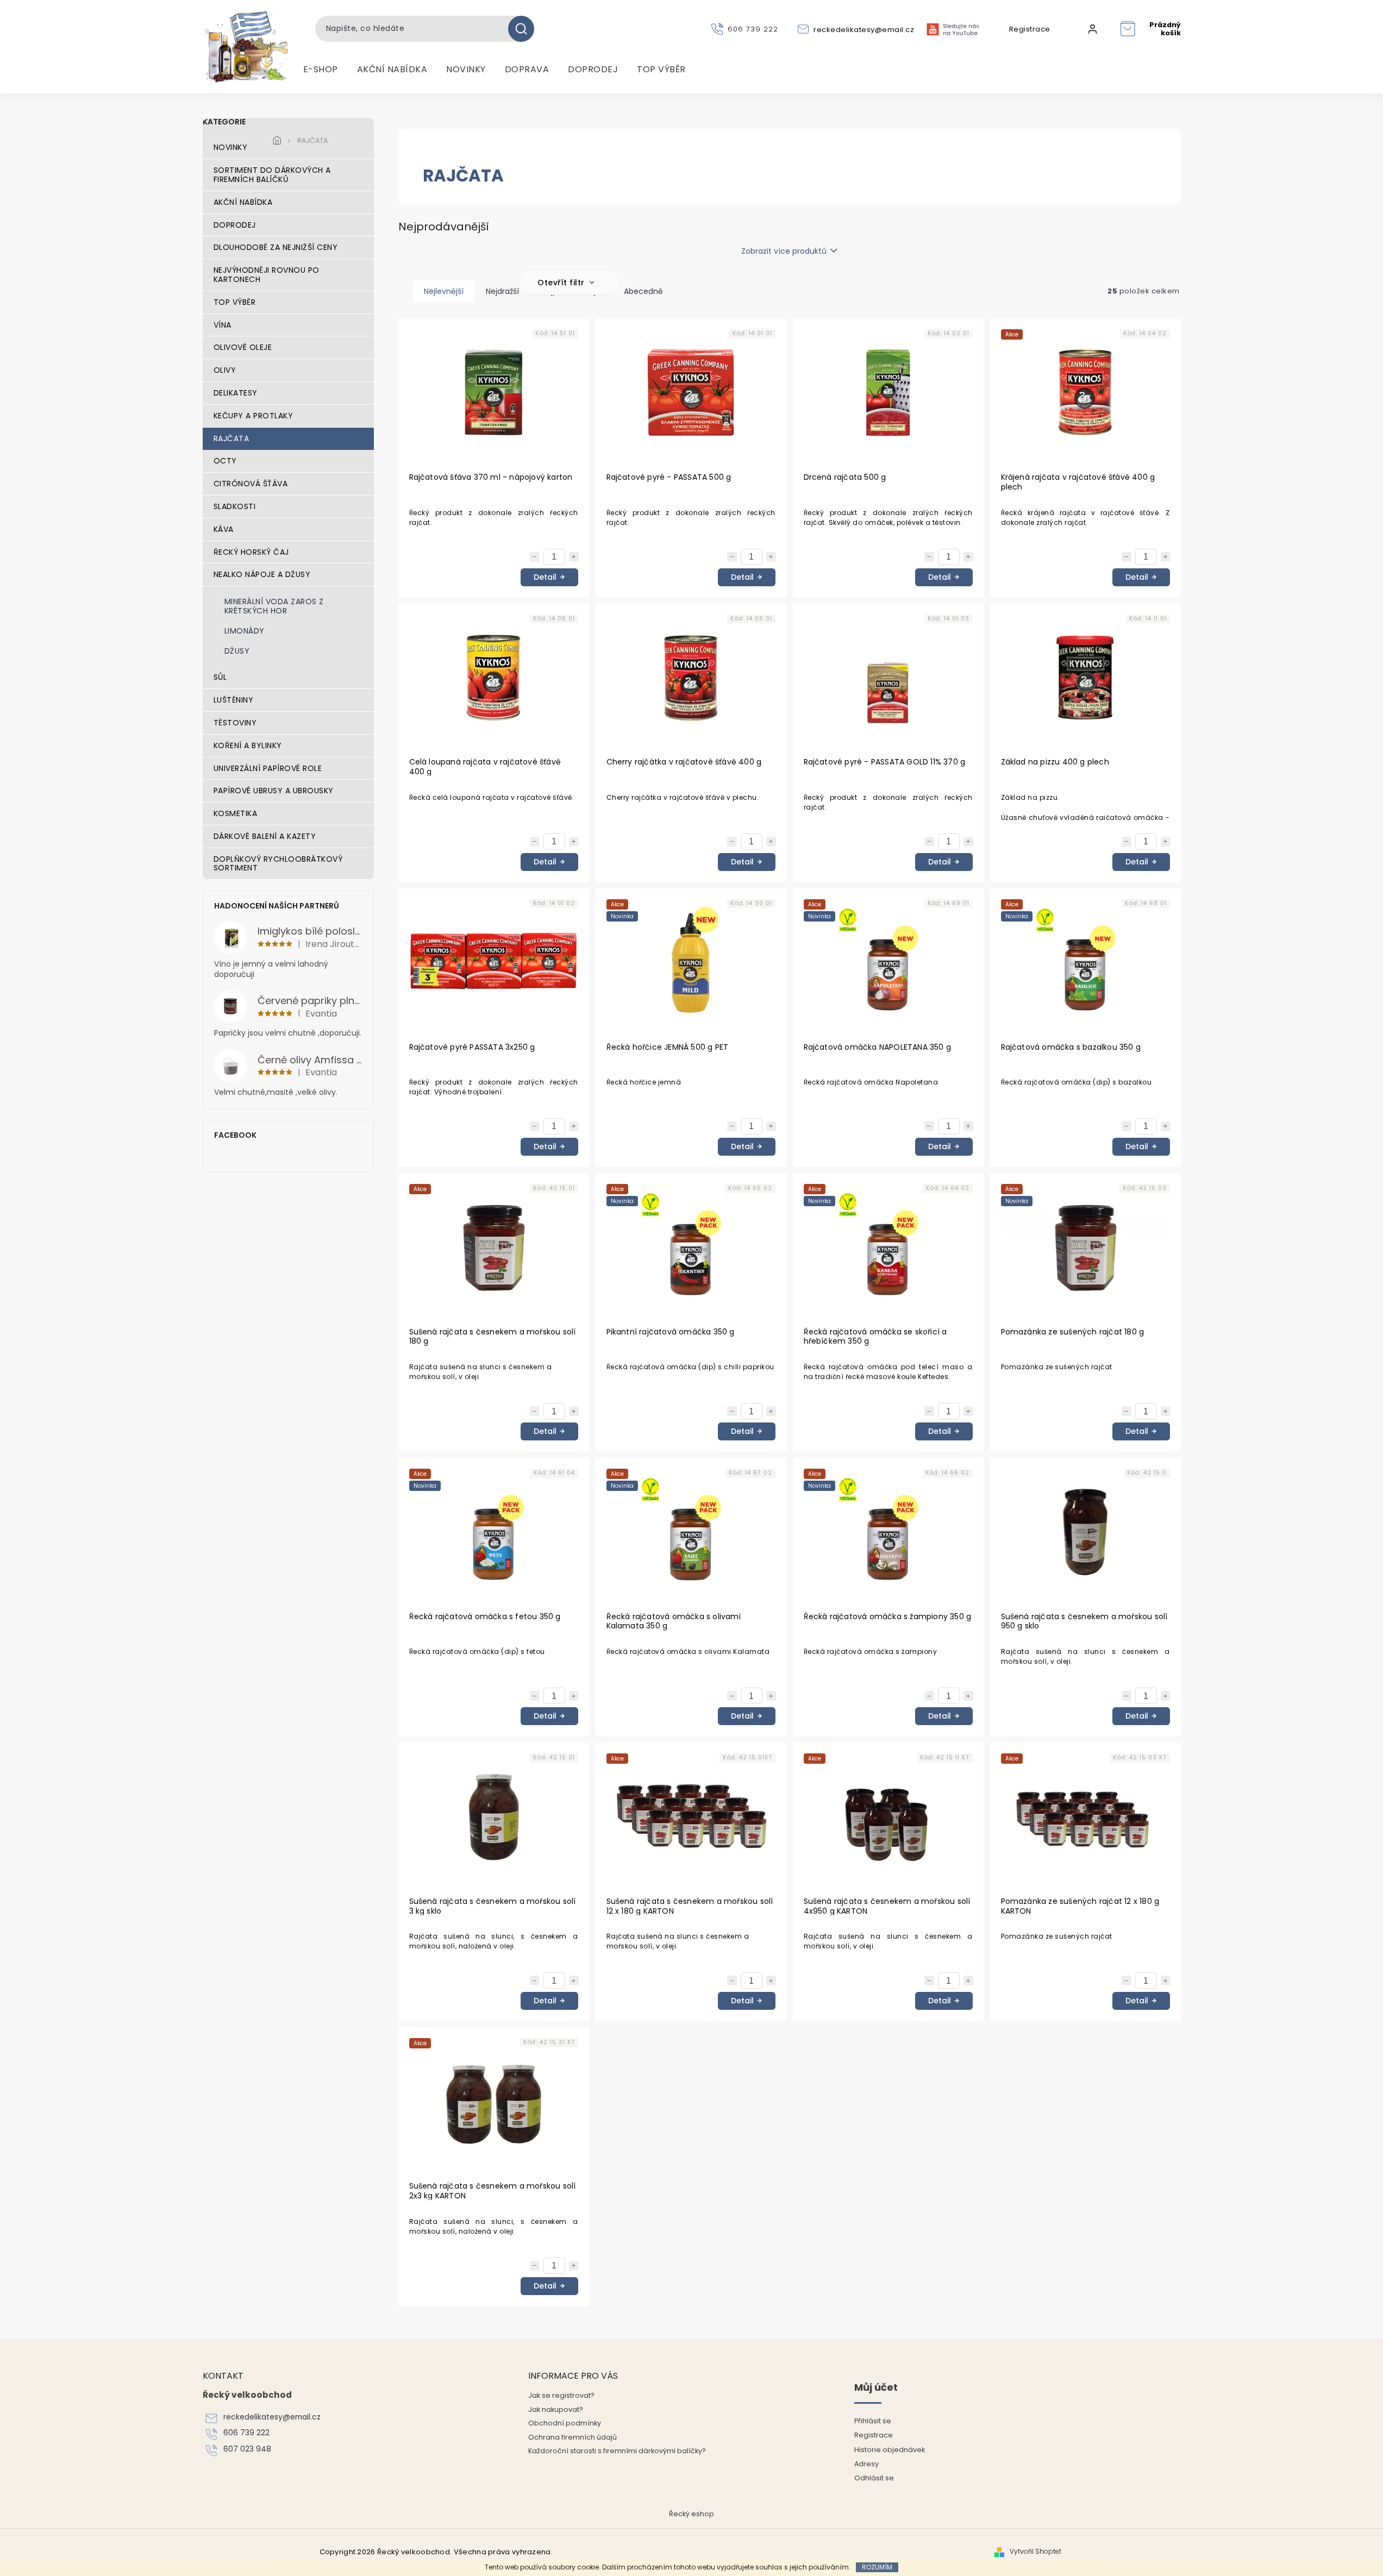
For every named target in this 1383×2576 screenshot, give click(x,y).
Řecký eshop (692, 2514)
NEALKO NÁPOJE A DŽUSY (262, 574)
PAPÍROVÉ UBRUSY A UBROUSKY (274, 791)
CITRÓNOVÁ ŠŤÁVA (251, 484)
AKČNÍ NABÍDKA (243, 202)
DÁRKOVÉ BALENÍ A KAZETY (265, 836)
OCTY (225, 461)
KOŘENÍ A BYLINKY (248, 745)
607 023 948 (247, 2449)
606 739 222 (246, 2433)
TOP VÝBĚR (235, 302)
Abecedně (643, 291)
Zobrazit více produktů (784, 251)
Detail (545, 577)
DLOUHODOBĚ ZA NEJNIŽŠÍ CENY (276, 247)
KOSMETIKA (236, 813)
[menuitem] (321, 70)
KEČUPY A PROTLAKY (254, 416)
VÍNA (223, 325)
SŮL (220, 677)
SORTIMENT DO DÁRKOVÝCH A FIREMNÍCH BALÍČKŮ (272, 175)
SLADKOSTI (235, 506)
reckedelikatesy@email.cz (272, 2417)
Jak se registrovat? (561, 2395)
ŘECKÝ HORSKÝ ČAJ (251, 552)
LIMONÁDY (245, 631)
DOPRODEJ (235, 225)
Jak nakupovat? (556, 2409)
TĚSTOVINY (235, 723)
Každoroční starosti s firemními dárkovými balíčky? (617, 2451)
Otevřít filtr (562, 283)
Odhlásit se (874, 2478)
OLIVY (225, 370)
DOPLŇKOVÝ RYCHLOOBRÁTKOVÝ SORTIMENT (278, 864)
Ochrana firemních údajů (572, 2437)
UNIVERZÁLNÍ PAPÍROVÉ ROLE (268, 768)
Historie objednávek (890, 2450)
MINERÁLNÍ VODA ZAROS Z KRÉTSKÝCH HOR (274, 606)
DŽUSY (237, 651)
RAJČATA (231, 438)
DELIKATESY (236, 393)
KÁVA (224, 529)
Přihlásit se (873, 2421)
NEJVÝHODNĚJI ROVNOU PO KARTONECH (267, 275)
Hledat (525, 29)
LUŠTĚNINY (234, 700)
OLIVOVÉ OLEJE (243, 347)
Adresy (866, 2464)
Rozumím (877, 2567)
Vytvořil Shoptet (1035, 2552)
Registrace (1030, 29)
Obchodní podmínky (565, 2423)
